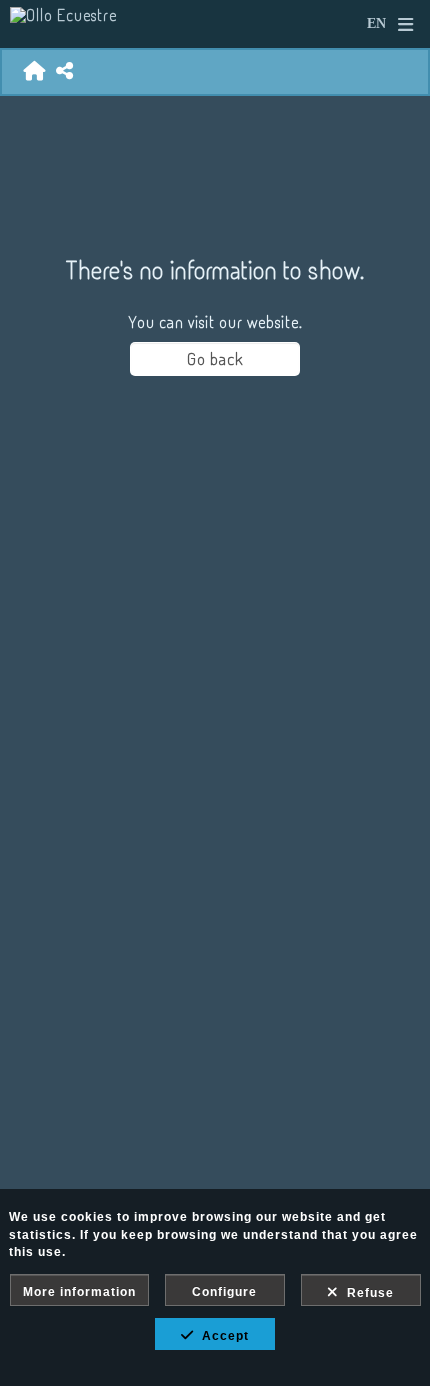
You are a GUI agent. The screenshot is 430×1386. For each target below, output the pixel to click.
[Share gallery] (65, 71)
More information (79, 1292)
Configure (224, 1292)
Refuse (366, 1293)
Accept (221, 1336)
